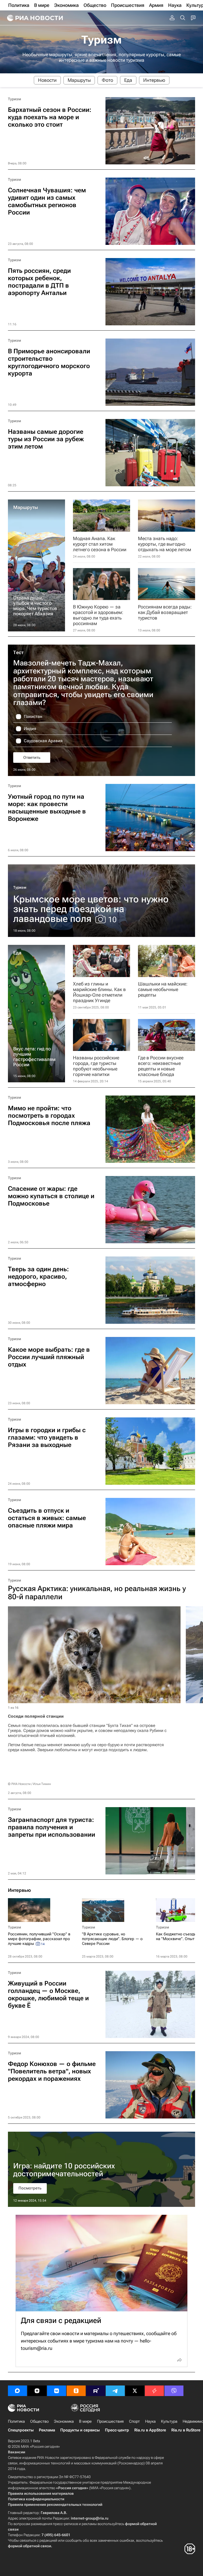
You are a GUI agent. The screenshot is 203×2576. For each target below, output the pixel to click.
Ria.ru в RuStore (186, 2430)
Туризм (101, 40)
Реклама (47, 2430)
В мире (85, 2421)
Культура (169, 2421)
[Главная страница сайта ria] (34, 18)
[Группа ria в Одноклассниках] (76, 2391)
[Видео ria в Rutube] (96, 2391)
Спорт (134, 2421)
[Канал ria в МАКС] (17, 2391)
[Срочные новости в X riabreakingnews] (154, 2391)
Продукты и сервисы (80, 2430)
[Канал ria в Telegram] (115, 2391)
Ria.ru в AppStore (150, 2430)
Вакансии (17, 2452)
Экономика (64, 2421)
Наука (150, 2421)
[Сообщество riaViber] (174, 2391)
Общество (39, 2421)
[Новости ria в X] (135, 2391)
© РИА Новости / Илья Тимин (29, 1784)
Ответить (32, 758)
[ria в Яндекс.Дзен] (37, 2391)
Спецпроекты (21, 2430)
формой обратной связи (29, 2546)
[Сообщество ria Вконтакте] (57, 2391)
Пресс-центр (117, 2430)
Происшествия (110, 2421)
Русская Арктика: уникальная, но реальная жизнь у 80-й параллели (97, 1593)
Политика (16, 2421)
